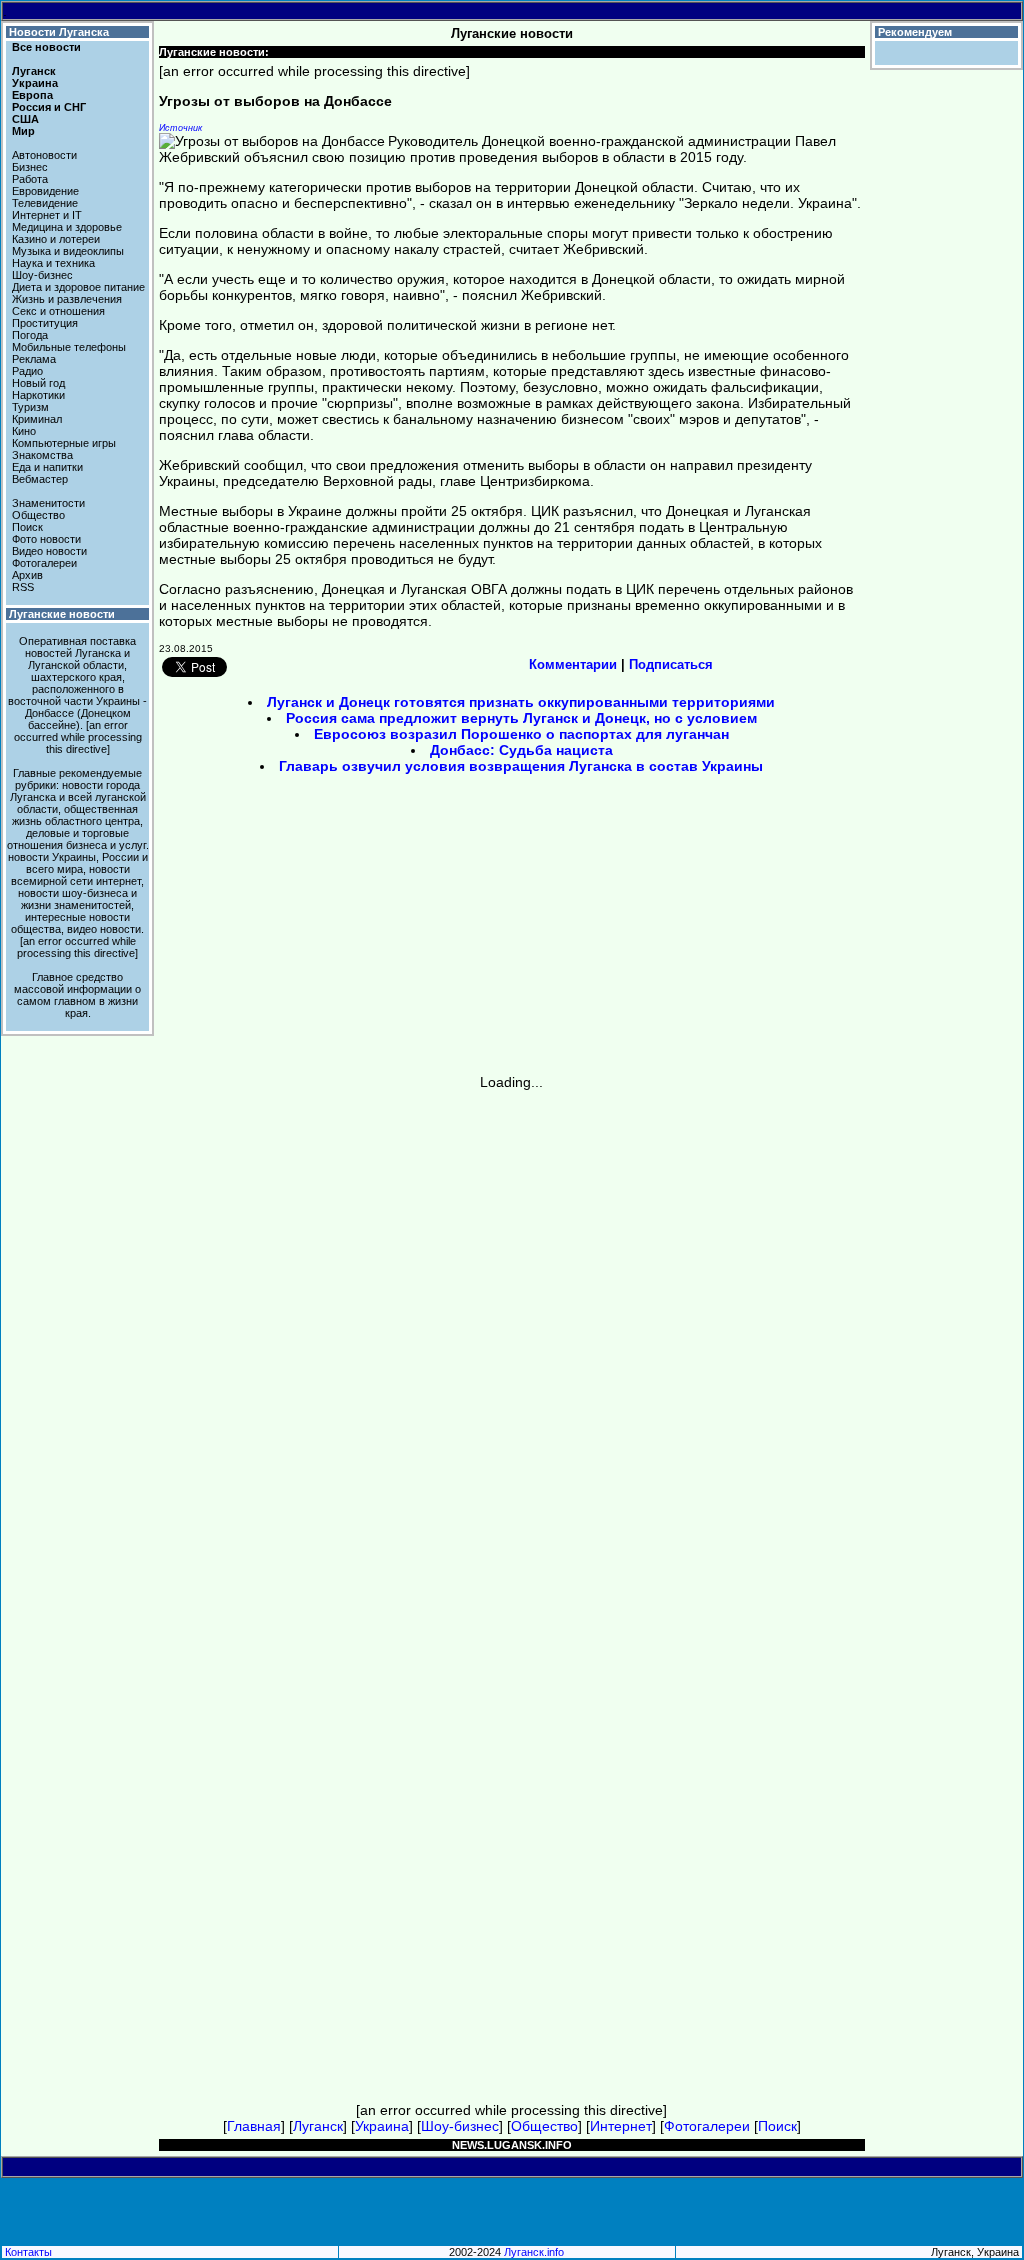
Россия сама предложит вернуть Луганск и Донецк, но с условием (521, 718)
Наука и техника (53, 263)
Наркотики (38, 395)
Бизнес (30, 167)
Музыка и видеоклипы (68, 251)
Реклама (34, 359)
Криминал (37, 419)
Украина (35, 83)
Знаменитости (48, 503)
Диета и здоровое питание (78, 287)
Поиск (27, 527)
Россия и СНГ (49, 107)
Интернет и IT (47, 215)
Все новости (46, 47)
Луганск (34, 71)
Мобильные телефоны (69, 347)
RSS (23, 587)
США (25, 119)
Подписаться (671, 664)
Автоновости (44, 155)
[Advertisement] (342, 931)
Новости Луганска (59, 32)
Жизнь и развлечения (67, 299)
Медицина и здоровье (67, 227)
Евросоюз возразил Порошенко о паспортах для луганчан (521, 734)
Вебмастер (40, 479)
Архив (27, 575)
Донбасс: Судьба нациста (521, 750)
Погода (30, 335)
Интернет (621, 2126)
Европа (32, 95)
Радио (27, 371)
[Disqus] (511, 1340)
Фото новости (46, 539)
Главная (254, 2126)
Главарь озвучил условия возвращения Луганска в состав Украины (521, 766)
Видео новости (49, 551)
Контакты (28, 2252)
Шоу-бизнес (42, 275)
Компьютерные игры (64, 443)
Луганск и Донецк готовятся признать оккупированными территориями (521, 702)
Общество (38, 515)
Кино (24, 431)
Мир (23, 131)
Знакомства (42, 455)
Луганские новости (62, 614)
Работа (30, 179)
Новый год (38, 383)
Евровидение (45, 191)
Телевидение (45, 203)
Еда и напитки (47, 467)
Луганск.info (534, 2252)
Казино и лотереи (56, 239)
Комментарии (573, 664)
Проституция (45, 323)
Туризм (30, 407)
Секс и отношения (58, 311)
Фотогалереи (44, 563)
